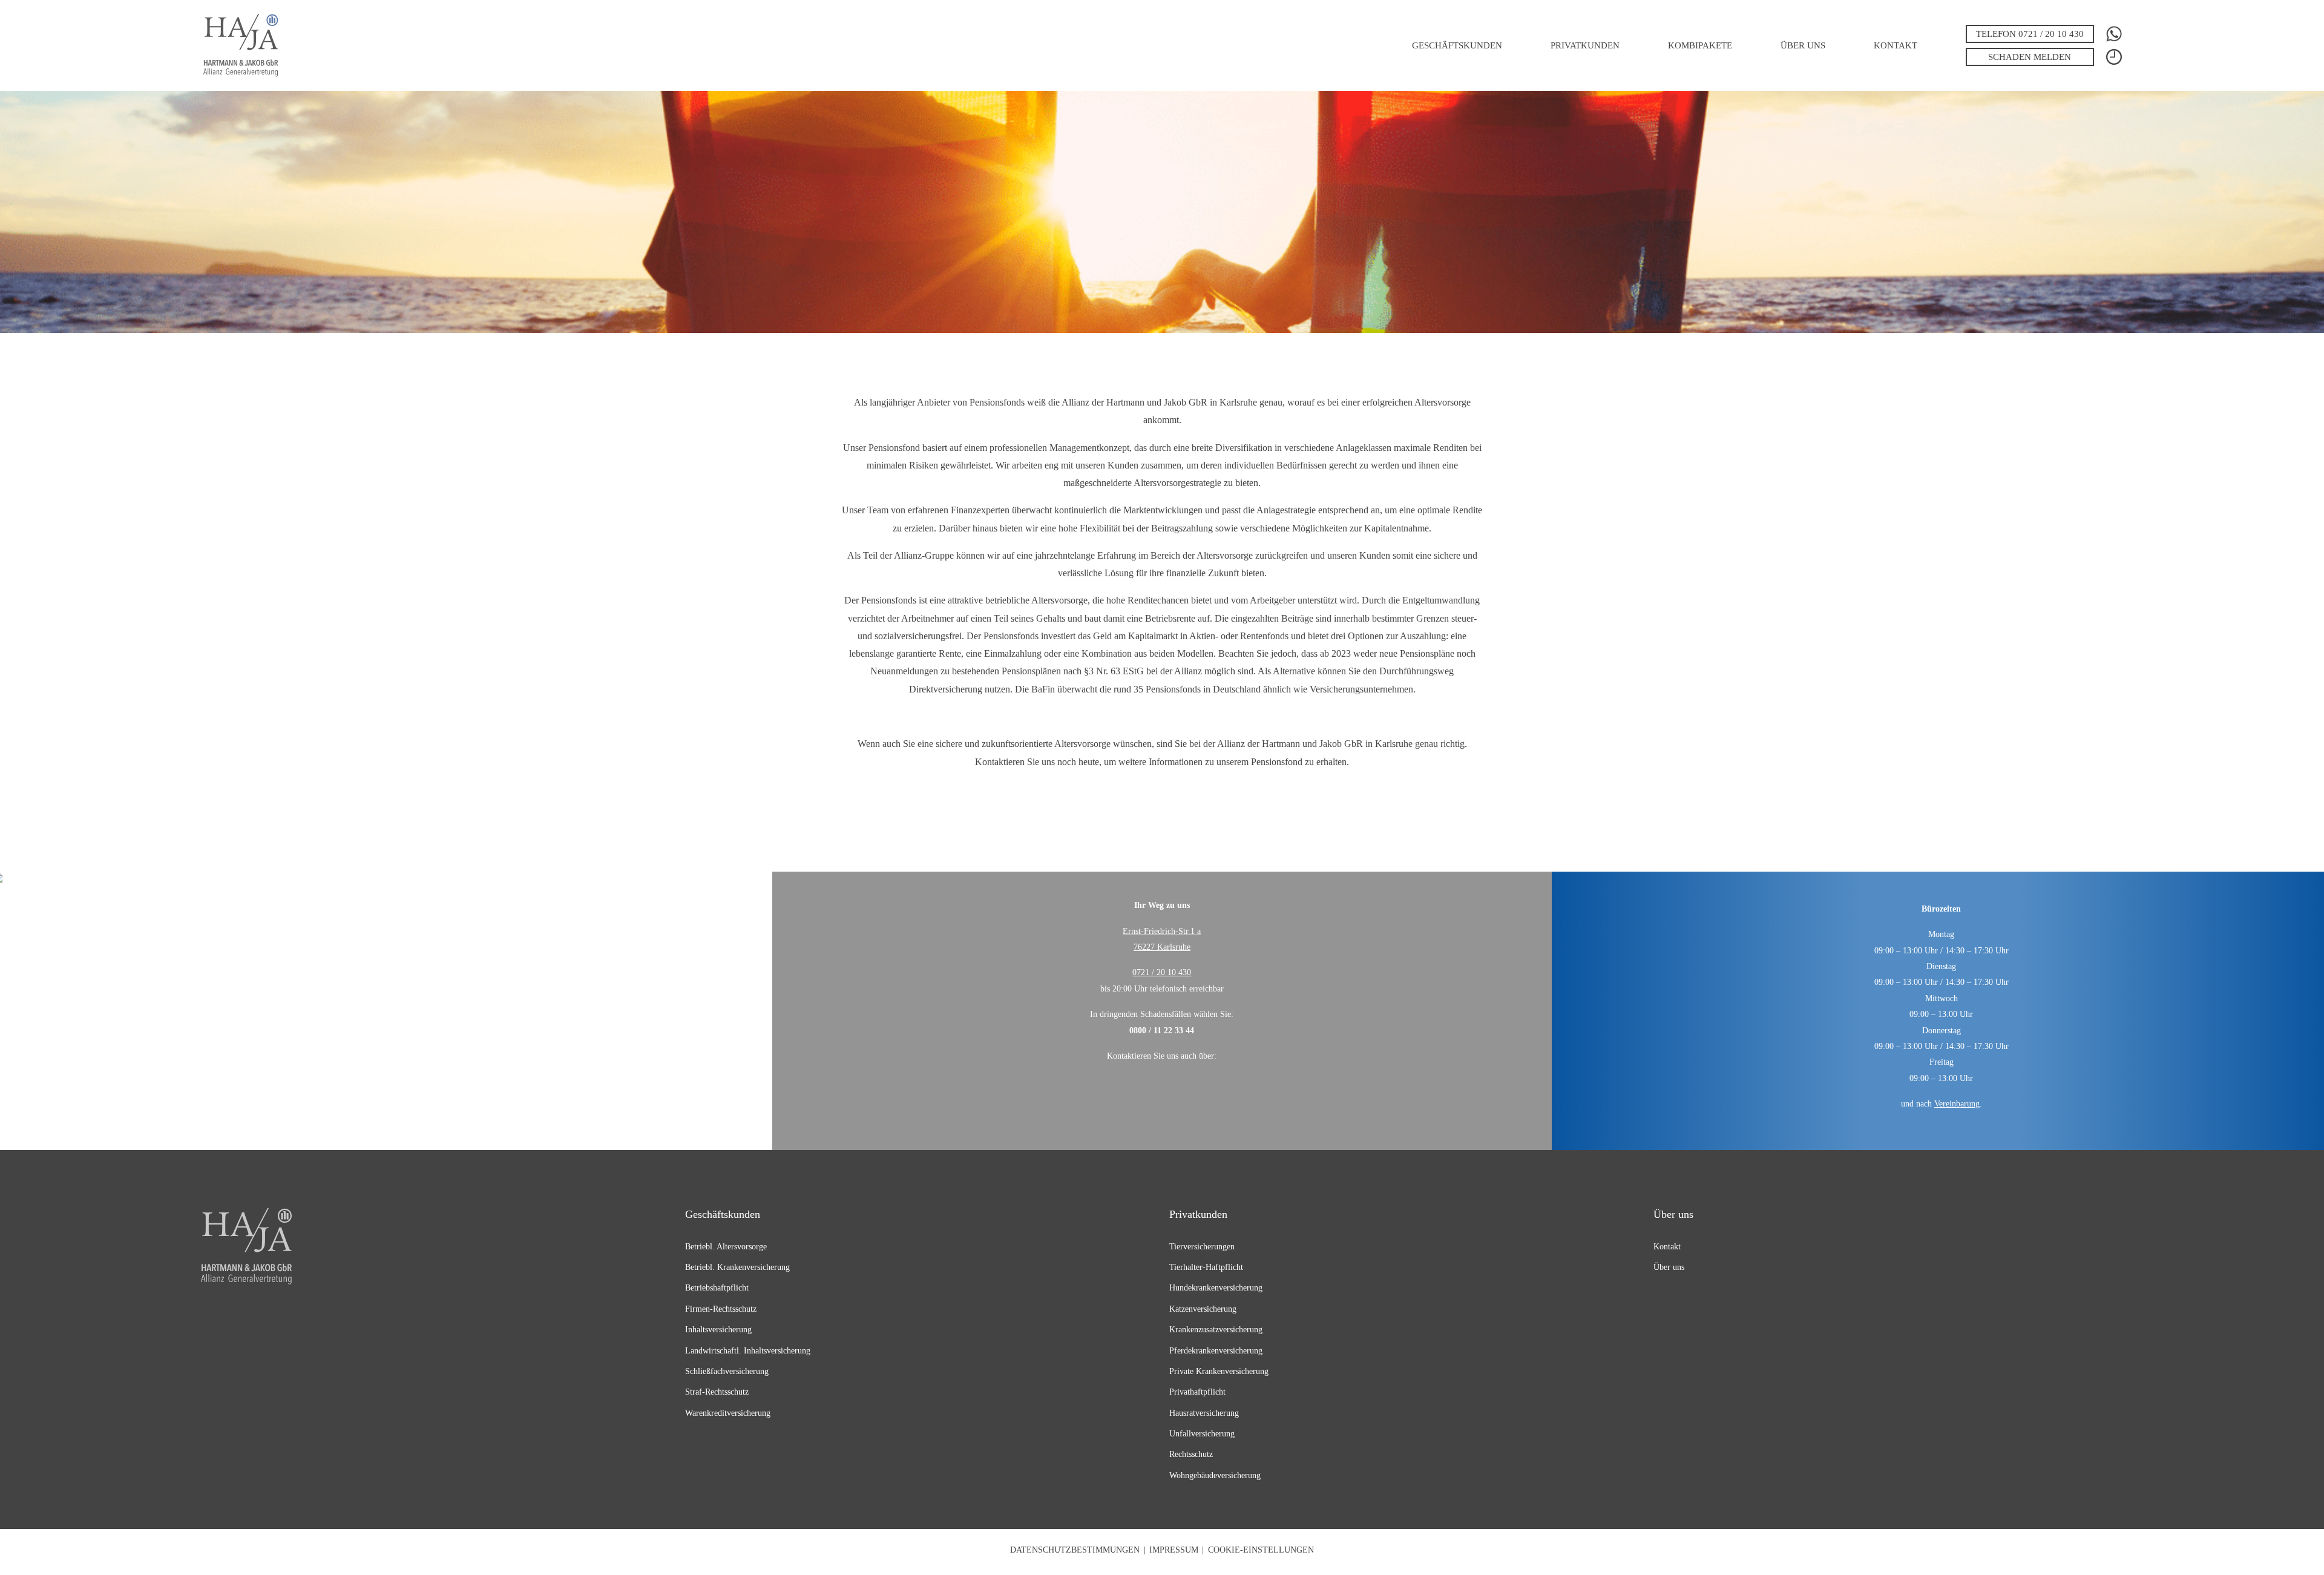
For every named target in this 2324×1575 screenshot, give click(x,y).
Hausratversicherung (1204, 1413)
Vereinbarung (1957, 1103)
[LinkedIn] (1180, 1091)
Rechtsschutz (1191, 1454)
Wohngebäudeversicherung (1215, 1475)
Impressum (1174, 1550)
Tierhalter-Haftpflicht (1206, 1267)
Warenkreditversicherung (728, 1413)
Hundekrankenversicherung (1216, 1287)
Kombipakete (1700, 45)
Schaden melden (2030, 57)
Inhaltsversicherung (718, 1329)
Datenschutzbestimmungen (1075, 1550)
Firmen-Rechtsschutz (721, 1309)
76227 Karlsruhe (1162, 947)
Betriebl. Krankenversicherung (737, 1267)
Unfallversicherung (1202, 1433)
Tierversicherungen (1202, 1246)
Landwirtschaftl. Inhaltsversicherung (748, 1350)
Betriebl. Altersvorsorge (726, 1246)
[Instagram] (1211, 1091)
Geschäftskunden (1457, 45)
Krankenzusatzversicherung (1216, 1329)
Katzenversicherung (1203, 1309)
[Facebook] (1116, 1091)
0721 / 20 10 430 (1162, 972)
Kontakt (1896, 45)
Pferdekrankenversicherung (1216, 1350)
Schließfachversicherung (727, 1371)
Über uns (1803, 45)
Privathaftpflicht (1197, 1392)
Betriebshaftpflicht (717, 1287)
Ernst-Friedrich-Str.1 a (1162, 931)
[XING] (1148, 1091)
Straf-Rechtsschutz (717, 1392)
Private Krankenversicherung (1219, 1371)
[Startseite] (241, 45)
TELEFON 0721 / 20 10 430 (2030, 34)
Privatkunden (1585, 45)
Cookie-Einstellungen (1261, 1550)
